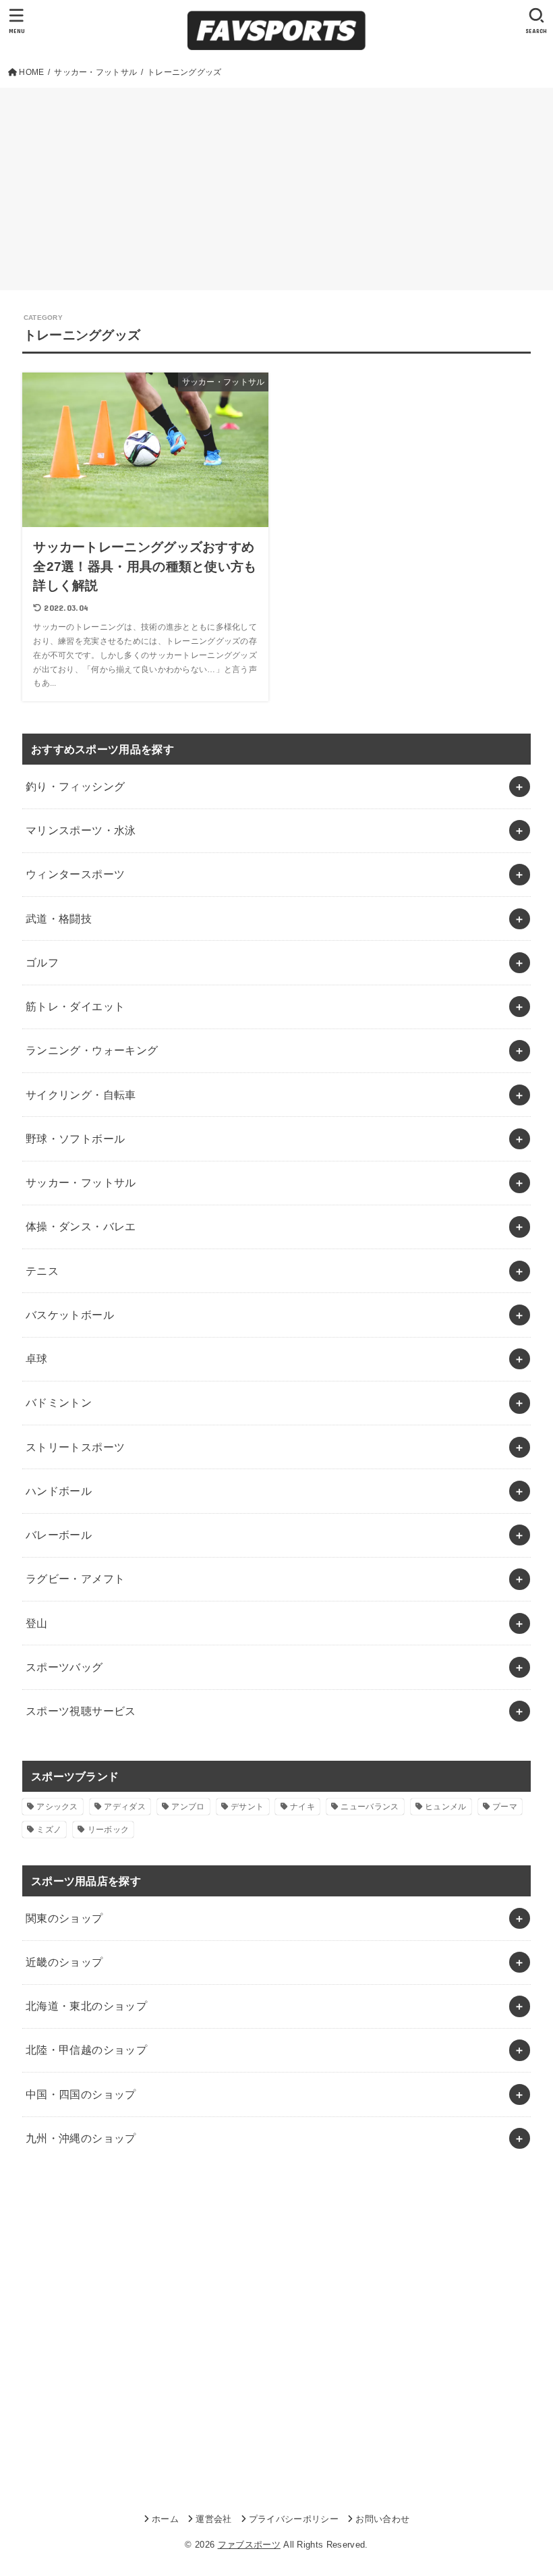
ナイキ (302, 1807)
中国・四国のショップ (81, 2094)
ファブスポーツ (249, 2545)
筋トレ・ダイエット (76, 1006)
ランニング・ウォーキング (92, 1050)
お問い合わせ (382, 2519)
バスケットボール (70, 1315)
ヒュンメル (446, 1807)
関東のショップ (64, 1918)
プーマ (505, 1807)
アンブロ (188, 1807)
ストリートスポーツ (76, 1447)
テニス (42, 1271)
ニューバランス (370, 1807)
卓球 (37, 1359)
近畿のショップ (64, 1962)
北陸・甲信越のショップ (87, 2050)
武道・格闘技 (59, 919)
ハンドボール (59, 1491)
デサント (247, 1807)
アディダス (125, 1807)
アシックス (57, 1807)
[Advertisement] (276, 189)
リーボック (109, 1830)
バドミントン (59, 1402)
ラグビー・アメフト (76, 1579)
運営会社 (213, 2519)
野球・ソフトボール (76, 1139)
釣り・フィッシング (76, 786)
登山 (37, 1623)
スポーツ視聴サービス (81, 1711)
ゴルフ (42, 962)
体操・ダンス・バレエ (81, 1226)
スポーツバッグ (64, 1667)
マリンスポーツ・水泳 (81, 830)
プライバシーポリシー (294, 2519)
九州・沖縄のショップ (81, 2138)
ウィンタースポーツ (76, 874)
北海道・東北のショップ (87, 2006)
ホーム (165, 2519)
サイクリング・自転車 (81, 1095)
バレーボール (59, 1535)
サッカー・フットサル (81, 1182)
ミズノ (49, 1830)
